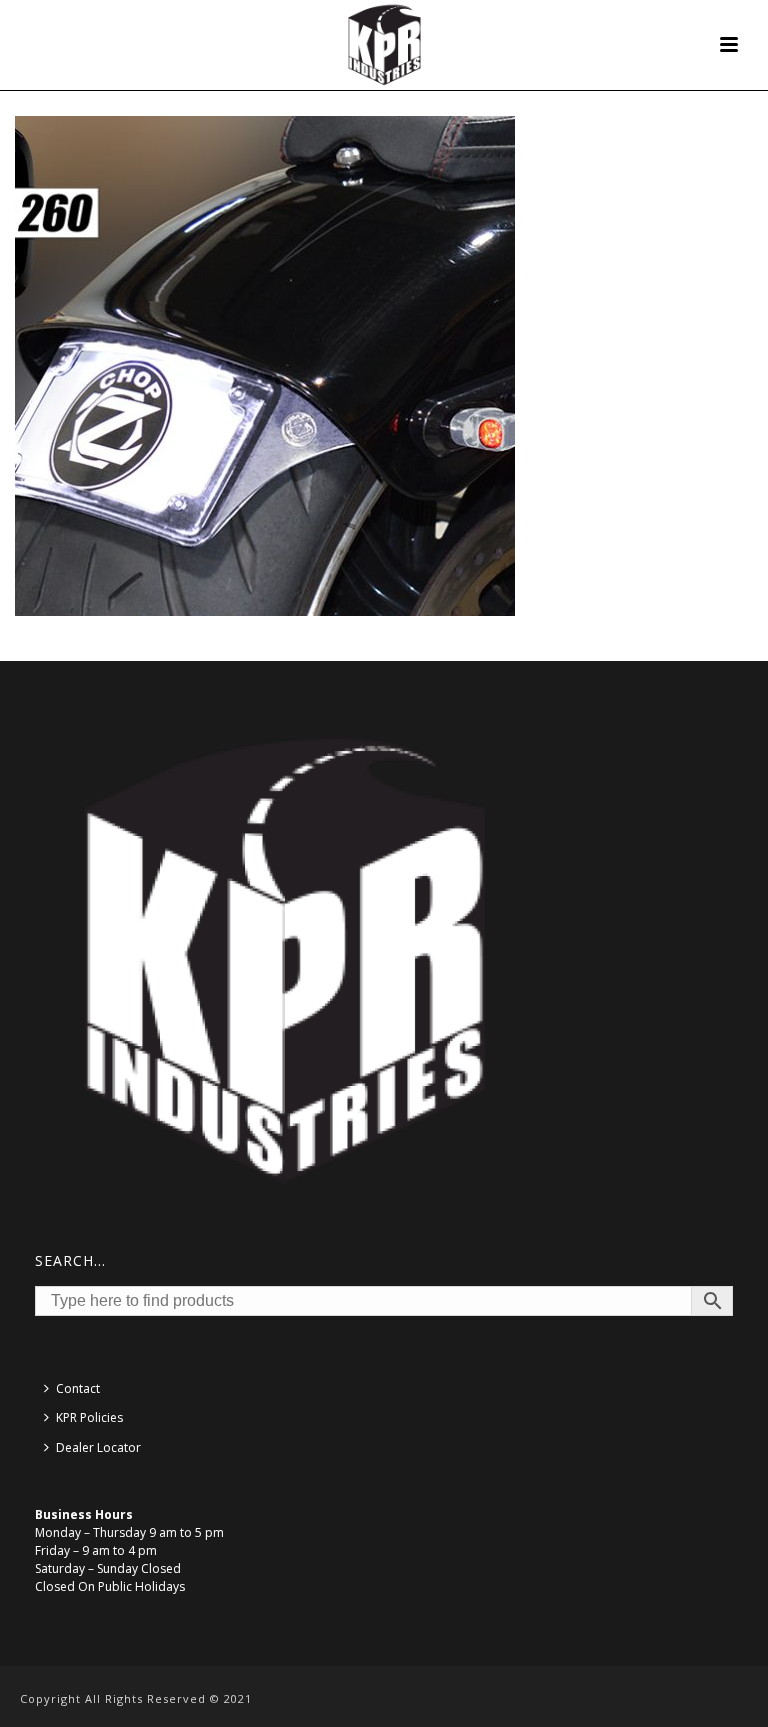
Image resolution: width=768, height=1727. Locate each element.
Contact (78, 1388)
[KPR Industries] (384, 45)
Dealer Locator (98, 1447)
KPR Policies (89, 1417)
